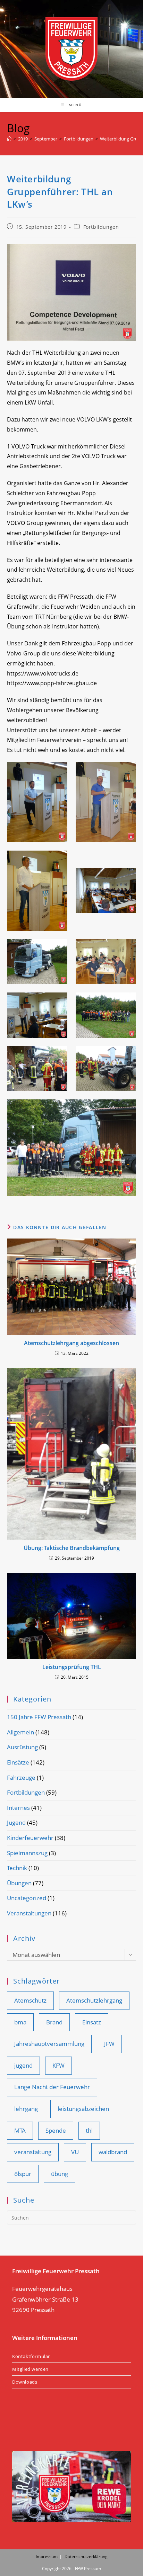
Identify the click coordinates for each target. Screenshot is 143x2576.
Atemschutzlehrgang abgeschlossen (71, 1343)
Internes (18, 1808)
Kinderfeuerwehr (30, 1838)
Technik (17, 1868)
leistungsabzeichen (83, 2109)
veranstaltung (33, 2152)
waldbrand (113, 2152)
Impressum (47, 2556)
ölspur (23, 2174)
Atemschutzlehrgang (94, 2000)
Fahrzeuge (21, 1777)
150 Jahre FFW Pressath (39, 1717)
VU (75, 2152)
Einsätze (18, 1762)
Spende (56, 2130)
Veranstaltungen (29, 1913)
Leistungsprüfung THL (72, 1667)
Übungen (19, 1883)
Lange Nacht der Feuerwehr (52, 2087)
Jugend (16, 1822)
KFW (58, 2065)
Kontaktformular (31, 2356)
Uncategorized (27, 1898)
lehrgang (26, 2109)
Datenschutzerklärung (86, 2556)
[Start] (9, 139)
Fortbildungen (101, 227)
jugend (23, 2065)
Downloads (25, 2382)
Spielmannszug (27, 1853)
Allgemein (20, 1732)
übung (60, 2174)
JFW (109, 2044)
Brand (54, 2022)
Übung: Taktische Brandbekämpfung (72, 1548)
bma (20, 2022)
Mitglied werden (30, 2369)
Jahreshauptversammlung (49, 2044)
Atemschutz (30, 2000)
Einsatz (92, 2022)
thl (89, 2130)
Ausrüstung (22, 1747)
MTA (20, 2130)
